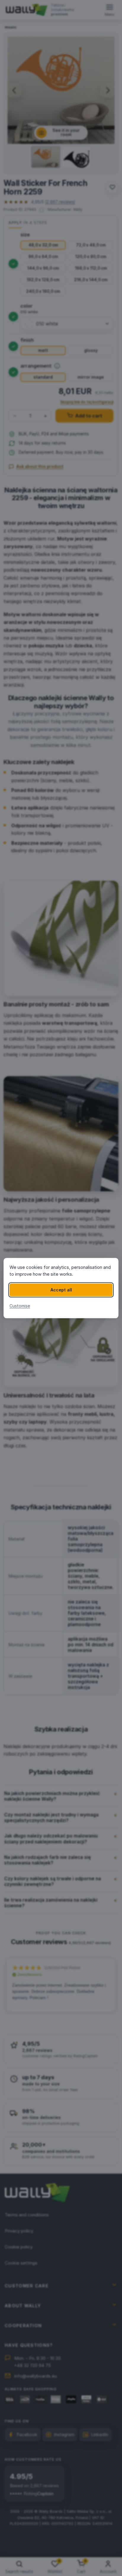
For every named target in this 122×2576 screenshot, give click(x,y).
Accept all (61, 1290)
